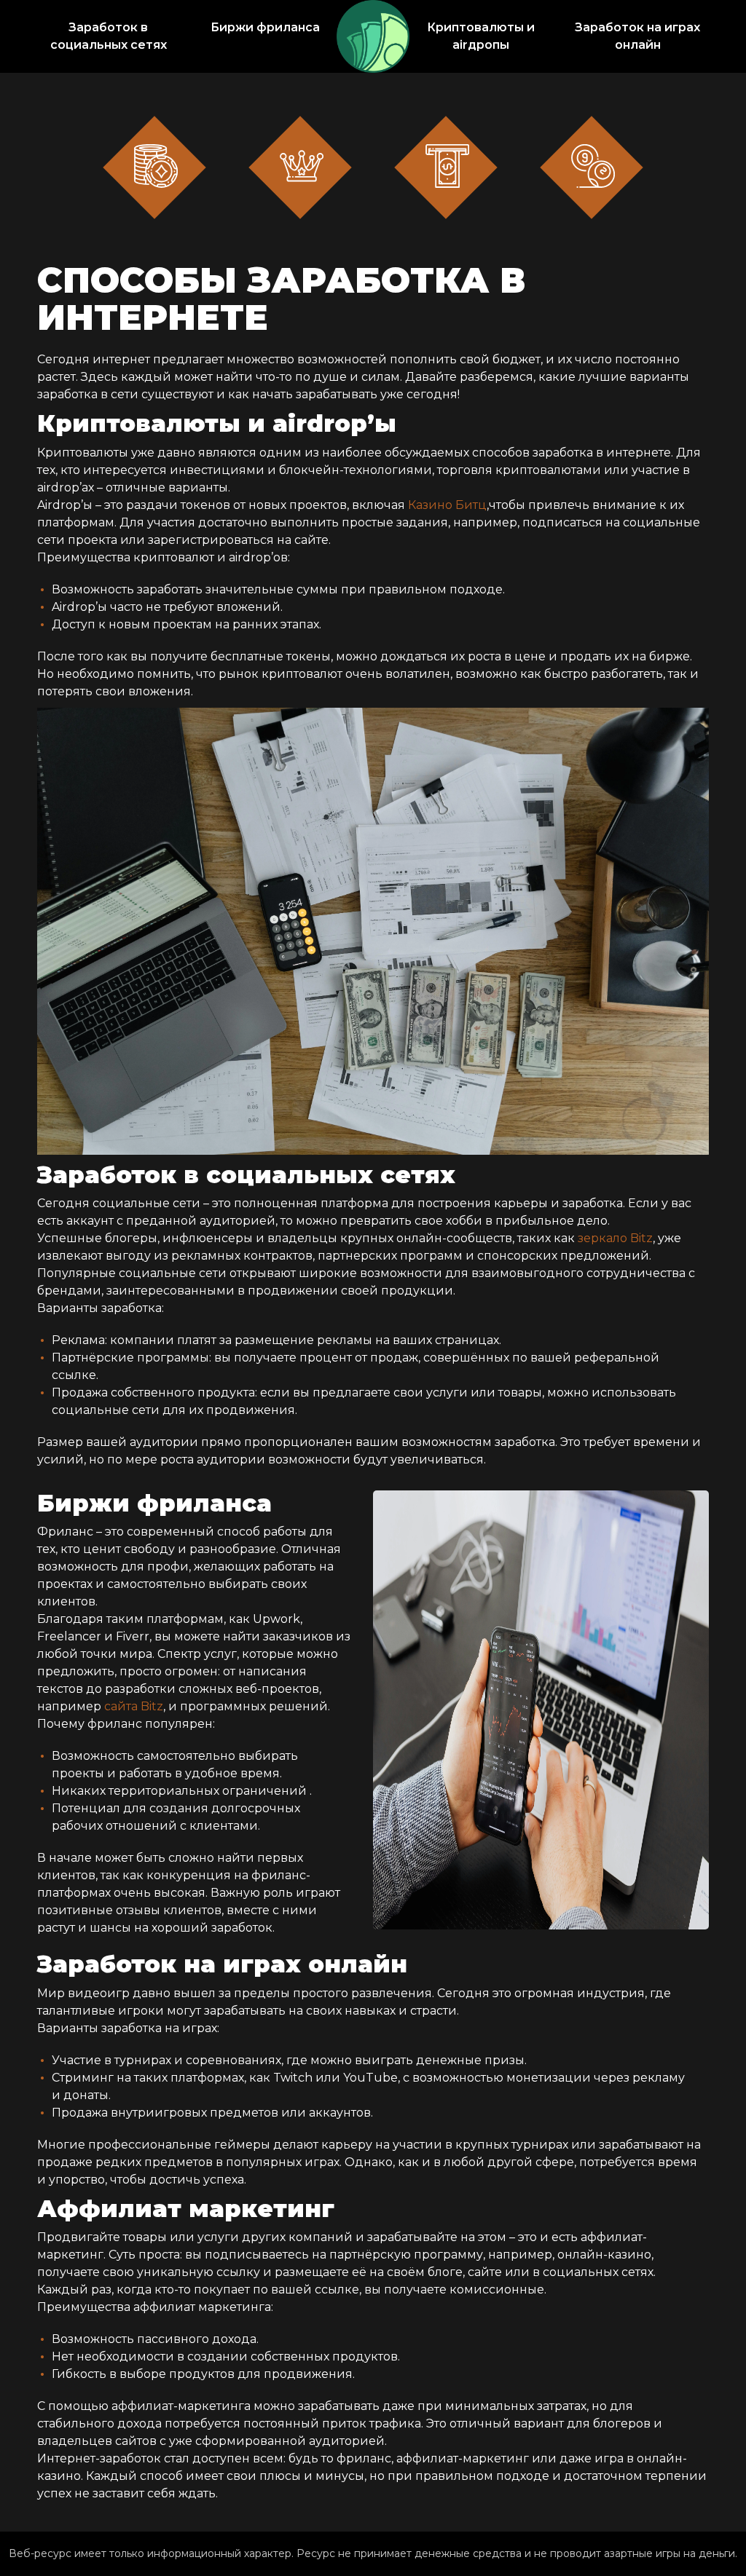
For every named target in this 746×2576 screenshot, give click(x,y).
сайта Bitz (134, 1706)
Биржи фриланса (265, 27)
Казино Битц (447, 505)
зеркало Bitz (615, 1238)
